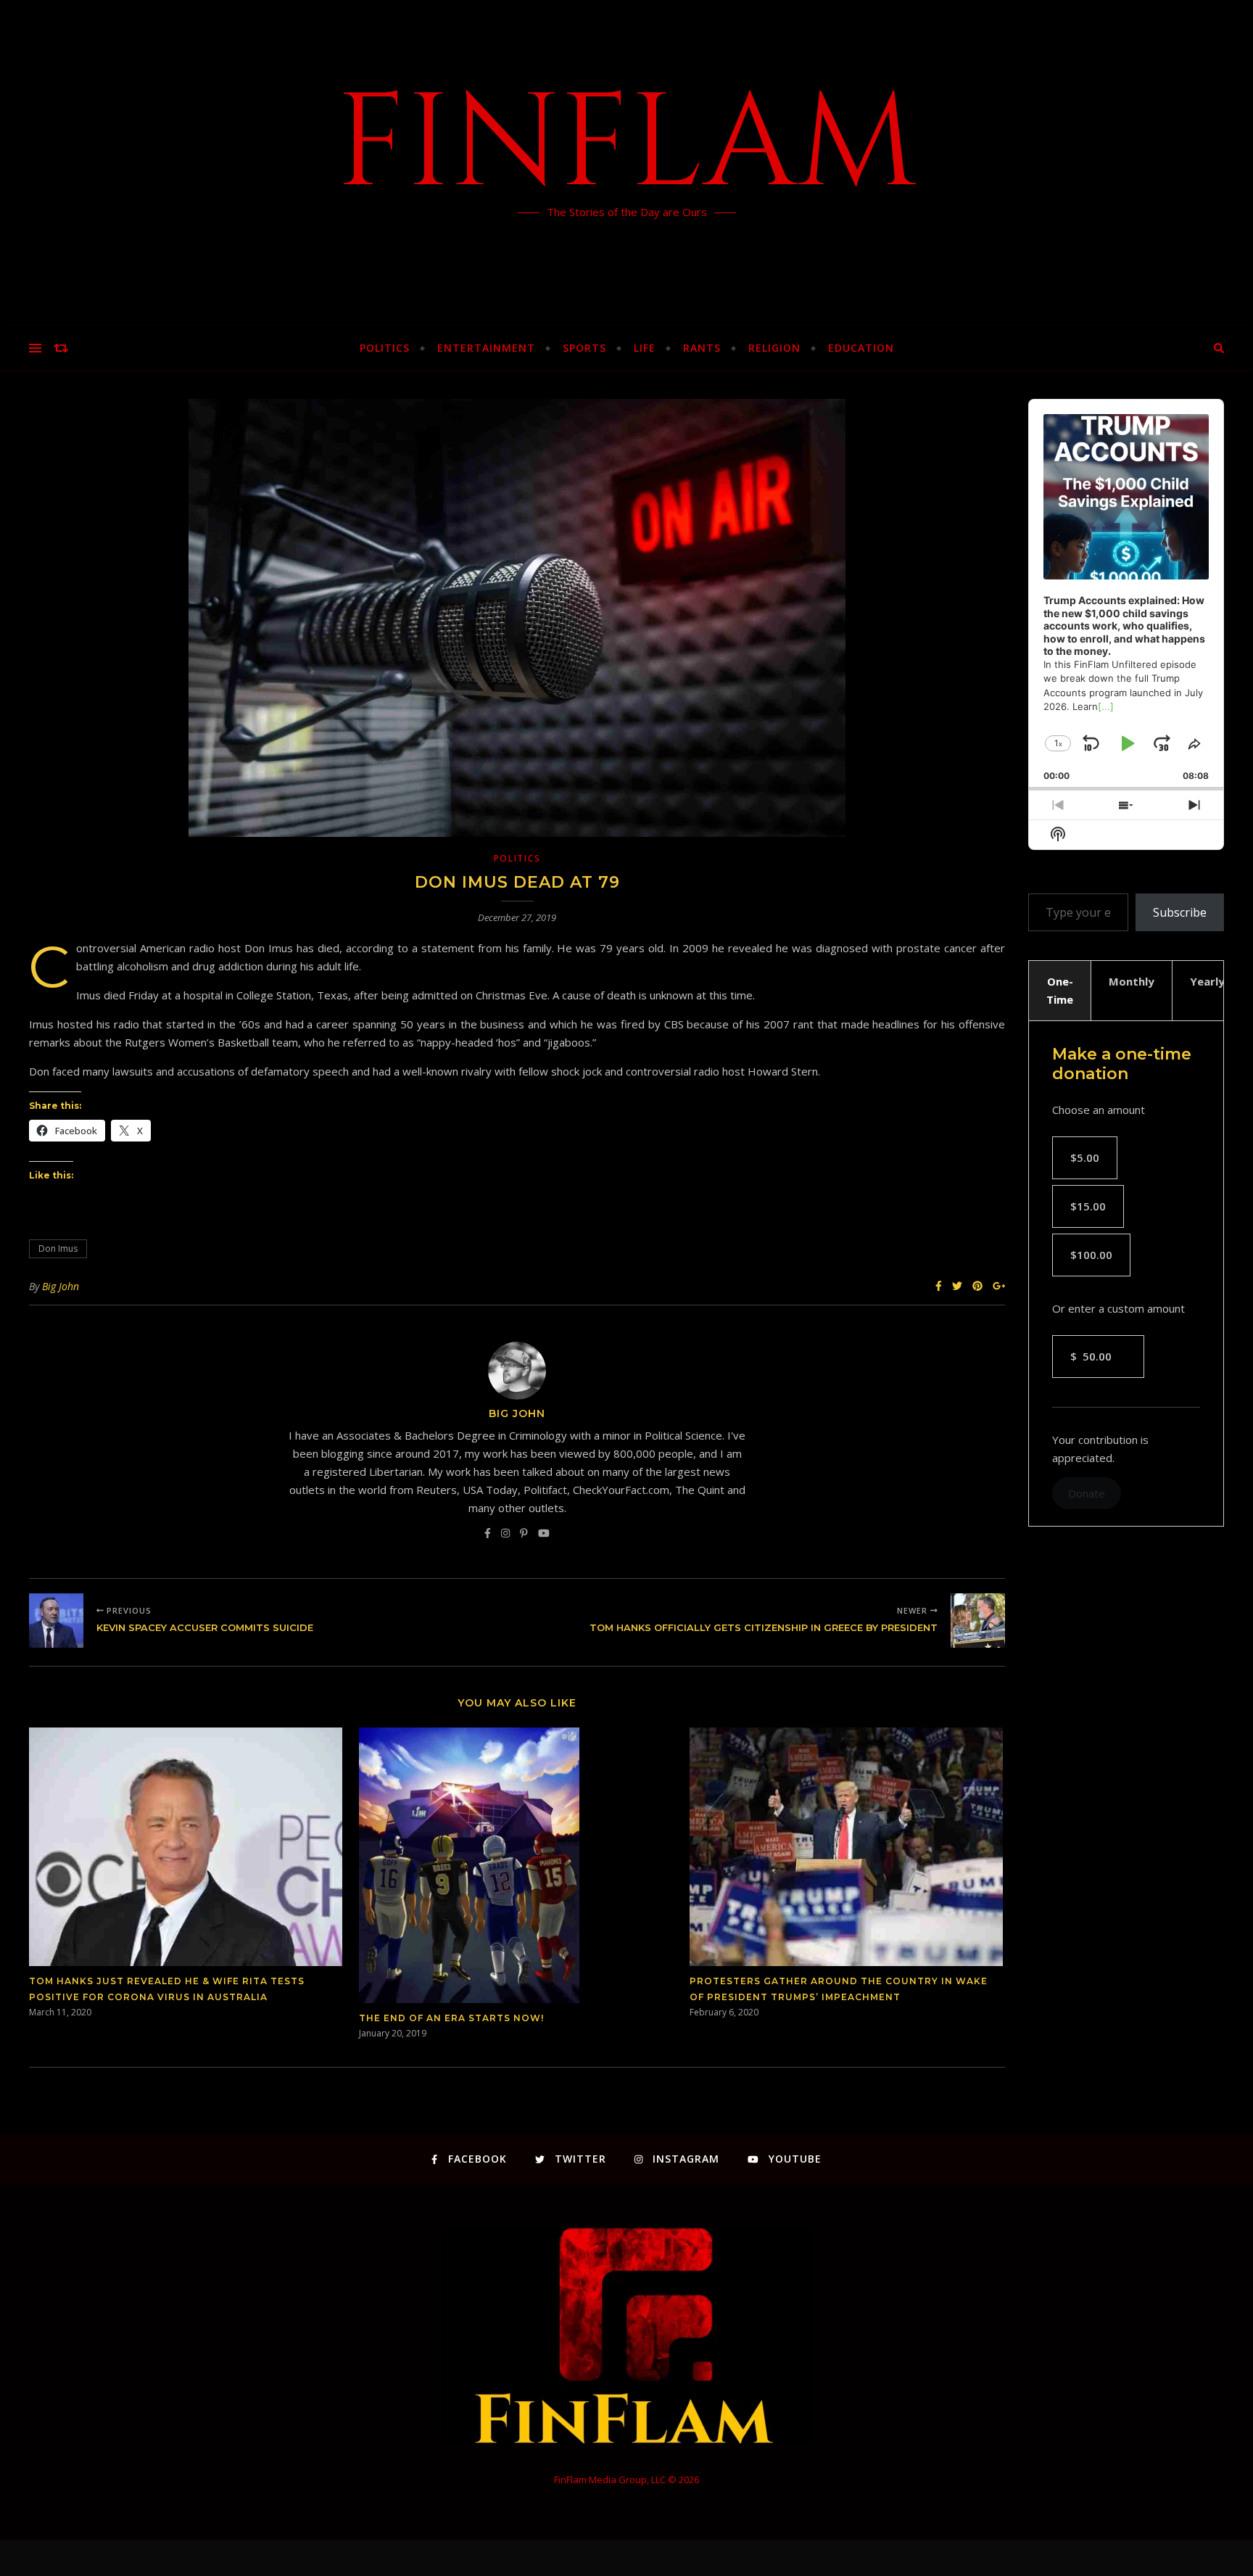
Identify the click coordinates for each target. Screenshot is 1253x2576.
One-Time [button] (1060, 990)
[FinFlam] (626, 163)
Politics (385, 348)
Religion (774, 348)
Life (645, 348)
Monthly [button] (1132, 981)
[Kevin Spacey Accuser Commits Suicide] (56, 1621)
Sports (584, 348)
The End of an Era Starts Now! (451, 2018)
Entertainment (486, 348)
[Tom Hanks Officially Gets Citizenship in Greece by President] (978, 1621)
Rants (702, 348)
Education (861, 348)
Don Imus (58, 1248)
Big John (61, 1286)
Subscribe (1180, 912)
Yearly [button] (1207, 981)
